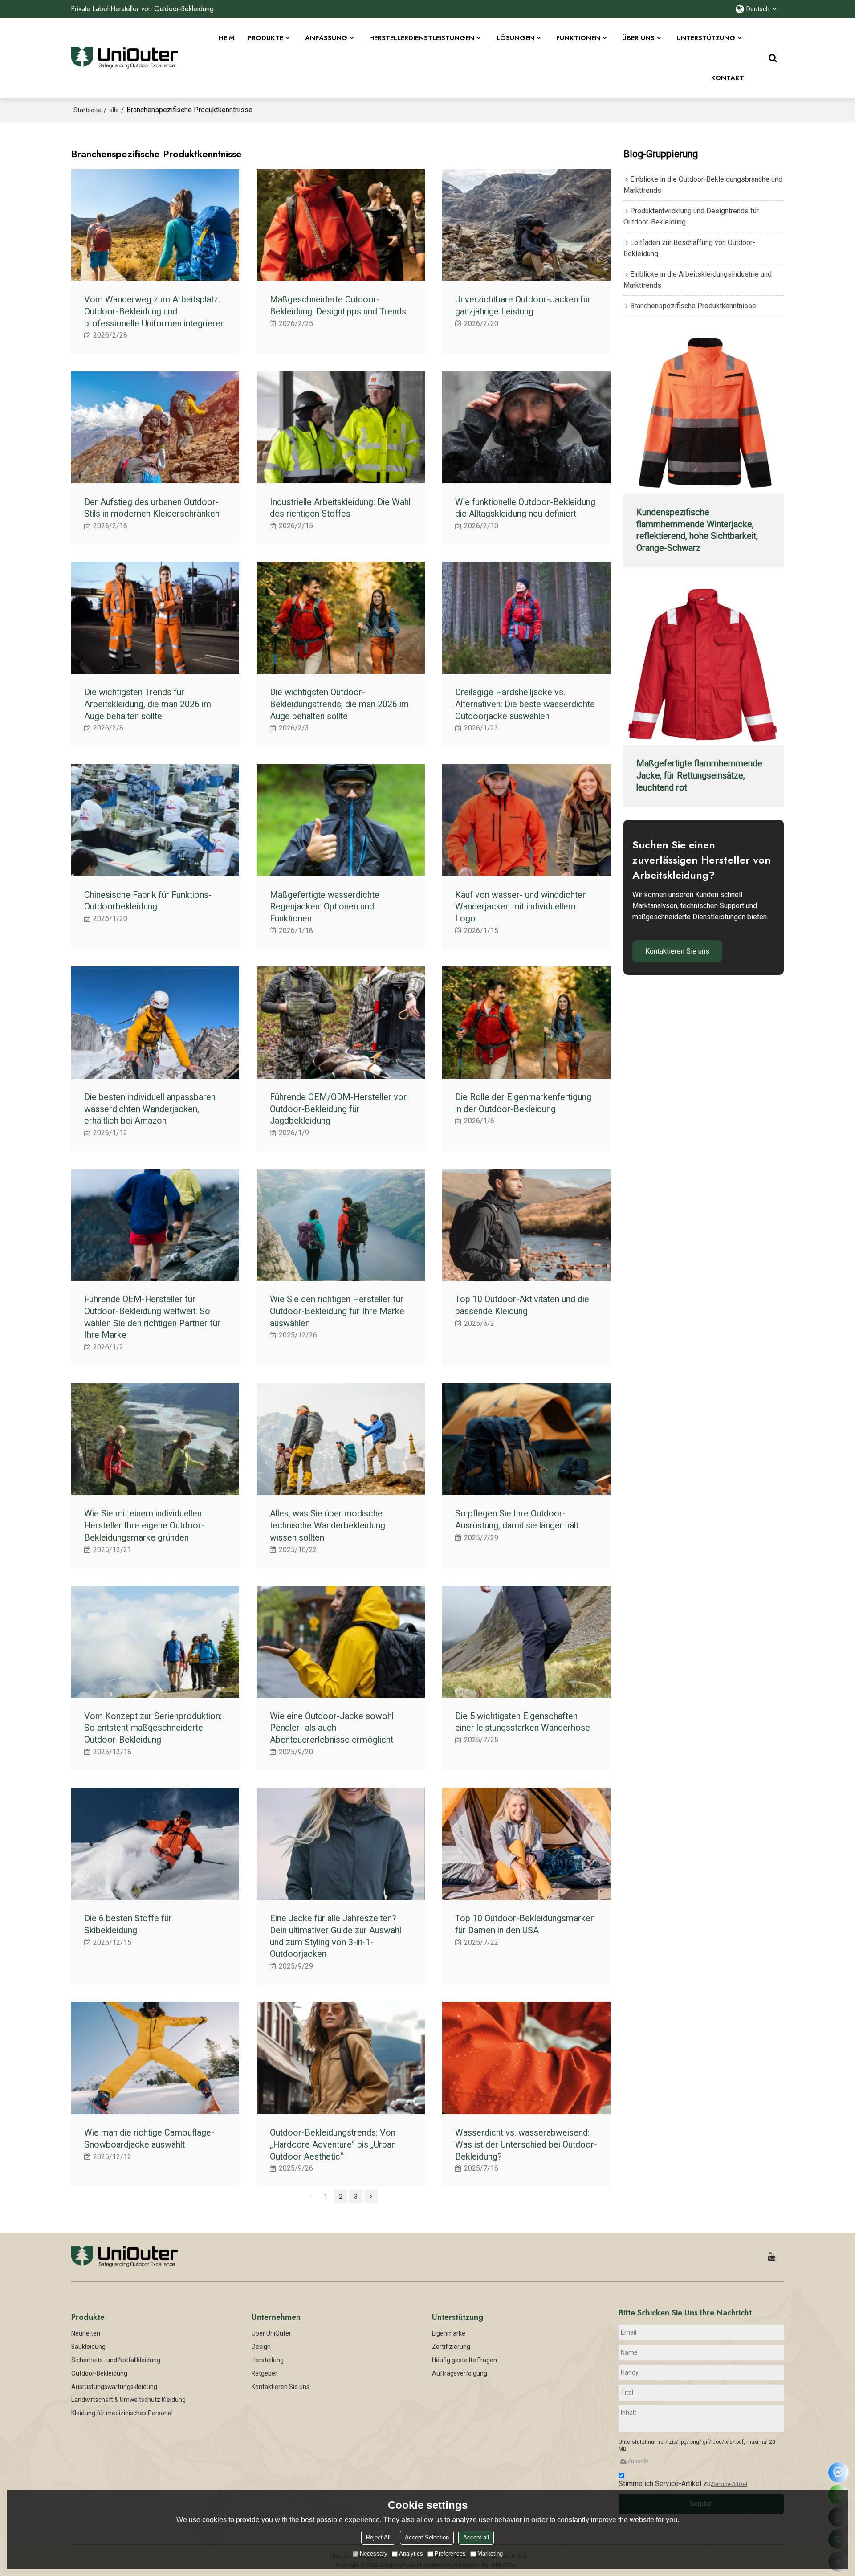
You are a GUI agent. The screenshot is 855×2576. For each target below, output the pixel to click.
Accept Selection (427, 2537)
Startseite (88, 110)
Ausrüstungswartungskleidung (114, 2387)
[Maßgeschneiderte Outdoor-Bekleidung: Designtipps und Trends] (341, 225)
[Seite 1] (310, 2197)
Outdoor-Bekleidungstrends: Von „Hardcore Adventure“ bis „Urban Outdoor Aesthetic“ (333, 2144)
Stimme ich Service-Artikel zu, (683, 2484)
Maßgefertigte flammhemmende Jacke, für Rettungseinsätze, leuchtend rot (699, 775)
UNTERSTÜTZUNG (706, 38)
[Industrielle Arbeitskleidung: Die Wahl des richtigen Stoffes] (341, 428)
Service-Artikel (730, 2484)
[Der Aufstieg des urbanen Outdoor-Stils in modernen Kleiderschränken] (155, 428)
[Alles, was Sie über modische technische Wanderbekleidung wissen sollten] (341, 1439)
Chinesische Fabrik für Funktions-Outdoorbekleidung (148, 901)
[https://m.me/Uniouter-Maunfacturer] (838, 2472)
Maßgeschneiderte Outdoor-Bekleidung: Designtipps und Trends (338, 306)
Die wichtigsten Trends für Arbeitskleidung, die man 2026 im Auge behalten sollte (148, 704)
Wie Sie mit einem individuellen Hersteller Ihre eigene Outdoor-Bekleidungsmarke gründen (144, 1525)
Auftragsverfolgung (460, 2373)
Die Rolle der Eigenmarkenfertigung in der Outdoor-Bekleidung (523, 1103)
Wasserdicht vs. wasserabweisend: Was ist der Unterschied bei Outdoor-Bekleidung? (526, 2144)
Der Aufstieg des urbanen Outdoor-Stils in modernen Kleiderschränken (152, 508)
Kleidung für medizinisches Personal (122, 2413)
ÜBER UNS (638, 38)
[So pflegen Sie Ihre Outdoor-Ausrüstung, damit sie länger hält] (526, 1439)
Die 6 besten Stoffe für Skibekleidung (128, 1924)
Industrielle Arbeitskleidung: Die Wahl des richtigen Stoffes (340, 508)
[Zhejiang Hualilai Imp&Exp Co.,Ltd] (125, 58)
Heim (227, 38)
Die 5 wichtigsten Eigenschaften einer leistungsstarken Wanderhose (523, 1722)
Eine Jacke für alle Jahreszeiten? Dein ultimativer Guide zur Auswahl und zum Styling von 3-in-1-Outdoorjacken (336, 1936)
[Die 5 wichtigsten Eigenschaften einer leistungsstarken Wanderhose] (526, 1642)
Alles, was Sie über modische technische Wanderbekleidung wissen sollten (328, 1525)
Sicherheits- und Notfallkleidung (116, 2360)
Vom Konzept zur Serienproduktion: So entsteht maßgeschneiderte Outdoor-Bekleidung (153, 1728)
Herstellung (268, 2360)
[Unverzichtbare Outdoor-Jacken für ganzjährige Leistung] (526, 225)
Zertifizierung (451, 2347)
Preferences (450, 2554)
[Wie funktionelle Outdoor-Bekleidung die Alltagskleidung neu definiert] (526, 428)
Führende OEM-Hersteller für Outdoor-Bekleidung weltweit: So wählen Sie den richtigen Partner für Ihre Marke (152, 1317)
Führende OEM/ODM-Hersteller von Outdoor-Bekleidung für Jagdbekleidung (339, 1109)
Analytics (411, 2554)
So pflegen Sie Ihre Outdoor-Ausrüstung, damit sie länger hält (517, 1520)
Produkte (265, 38)
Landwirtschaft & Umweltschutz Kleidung (128, 2400)
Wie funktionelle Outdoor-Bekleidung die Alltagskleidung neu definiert (525, 508)
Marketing (490, 2554)
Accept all (476, 2537)
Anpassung (326, 38)
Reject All (378, 2537)
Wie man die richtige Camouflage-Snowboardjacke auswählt (149, 2139)
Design (261, 2347)
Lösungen (515, 38)
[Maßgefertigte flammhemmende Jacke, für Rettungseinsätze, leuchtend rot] (704, 665)
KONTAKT (728, 78)
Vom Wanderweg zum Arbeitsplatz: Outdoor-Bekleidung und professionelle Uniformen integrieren (155, 311)
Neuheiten (86, 2333)
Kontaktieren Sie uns (677, 951)
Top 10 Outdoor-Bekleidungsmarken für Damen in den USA (525, 1924)
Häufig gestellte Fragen (464, 2360)
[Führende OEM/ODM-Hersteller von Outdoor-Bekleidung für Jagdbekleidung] (341, 1023)
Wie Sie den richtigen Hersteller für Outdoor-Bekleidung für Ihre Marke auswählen (337, 1311)
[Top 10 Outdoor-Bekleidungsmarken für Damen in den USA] (526, 1844)
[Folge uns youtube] (772, 2257)
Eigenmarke (449, 2333)
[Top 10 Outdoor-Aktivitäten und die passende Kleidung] (526, 1225)
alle (114, 110)
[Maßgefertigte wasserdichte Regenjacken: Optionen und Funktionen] (341, 820)
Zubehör (638, 2461)
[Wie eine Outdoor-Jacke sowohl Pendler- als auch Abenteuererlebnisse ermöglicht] (341, 1642)
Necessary (374, 2554)
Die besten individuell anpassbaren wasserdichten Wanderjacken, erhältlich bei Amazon (150, 1109)
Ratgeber (265, 2373)
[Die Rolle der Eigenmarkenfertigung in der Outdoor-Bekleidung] (526, 1023)
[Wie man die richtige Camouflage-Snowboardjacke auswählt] (155, 2058)
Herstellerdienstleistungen (422, 38)
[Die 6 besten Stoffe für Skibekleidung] (155, 1844)
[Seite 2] (371, 2197)
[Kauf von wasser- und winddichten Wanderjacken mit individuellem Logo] (526, 820)
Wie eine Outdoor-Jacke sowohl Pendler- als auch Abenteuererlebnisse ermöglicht (332, 1728)
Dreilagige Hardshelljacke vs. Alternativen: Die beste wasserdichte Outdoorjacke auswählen (525, 704)
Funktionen (578, 38)
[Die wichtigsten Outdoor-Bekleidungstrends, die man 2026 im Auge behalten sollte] (341, 618)
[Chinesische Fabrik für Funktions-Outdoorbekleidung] (155, 820)
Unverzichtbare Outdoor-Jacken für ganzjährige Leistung (523, 306)
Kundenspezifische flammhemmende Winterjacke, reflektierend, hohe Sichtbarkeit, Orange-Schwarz (697, 530)
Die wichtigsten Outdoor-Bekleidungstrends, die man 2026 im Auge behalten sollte (339, 704)
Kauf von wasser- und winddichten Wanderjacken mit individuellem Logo (521, 907)
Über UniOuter (271, 2333)
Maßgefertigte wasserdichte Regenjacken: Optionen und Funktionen (325, 907)
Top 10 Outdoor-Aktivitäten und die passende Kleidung (522, 1305)
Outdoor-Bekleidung (99, 2373)
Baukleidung (88, 2347)
